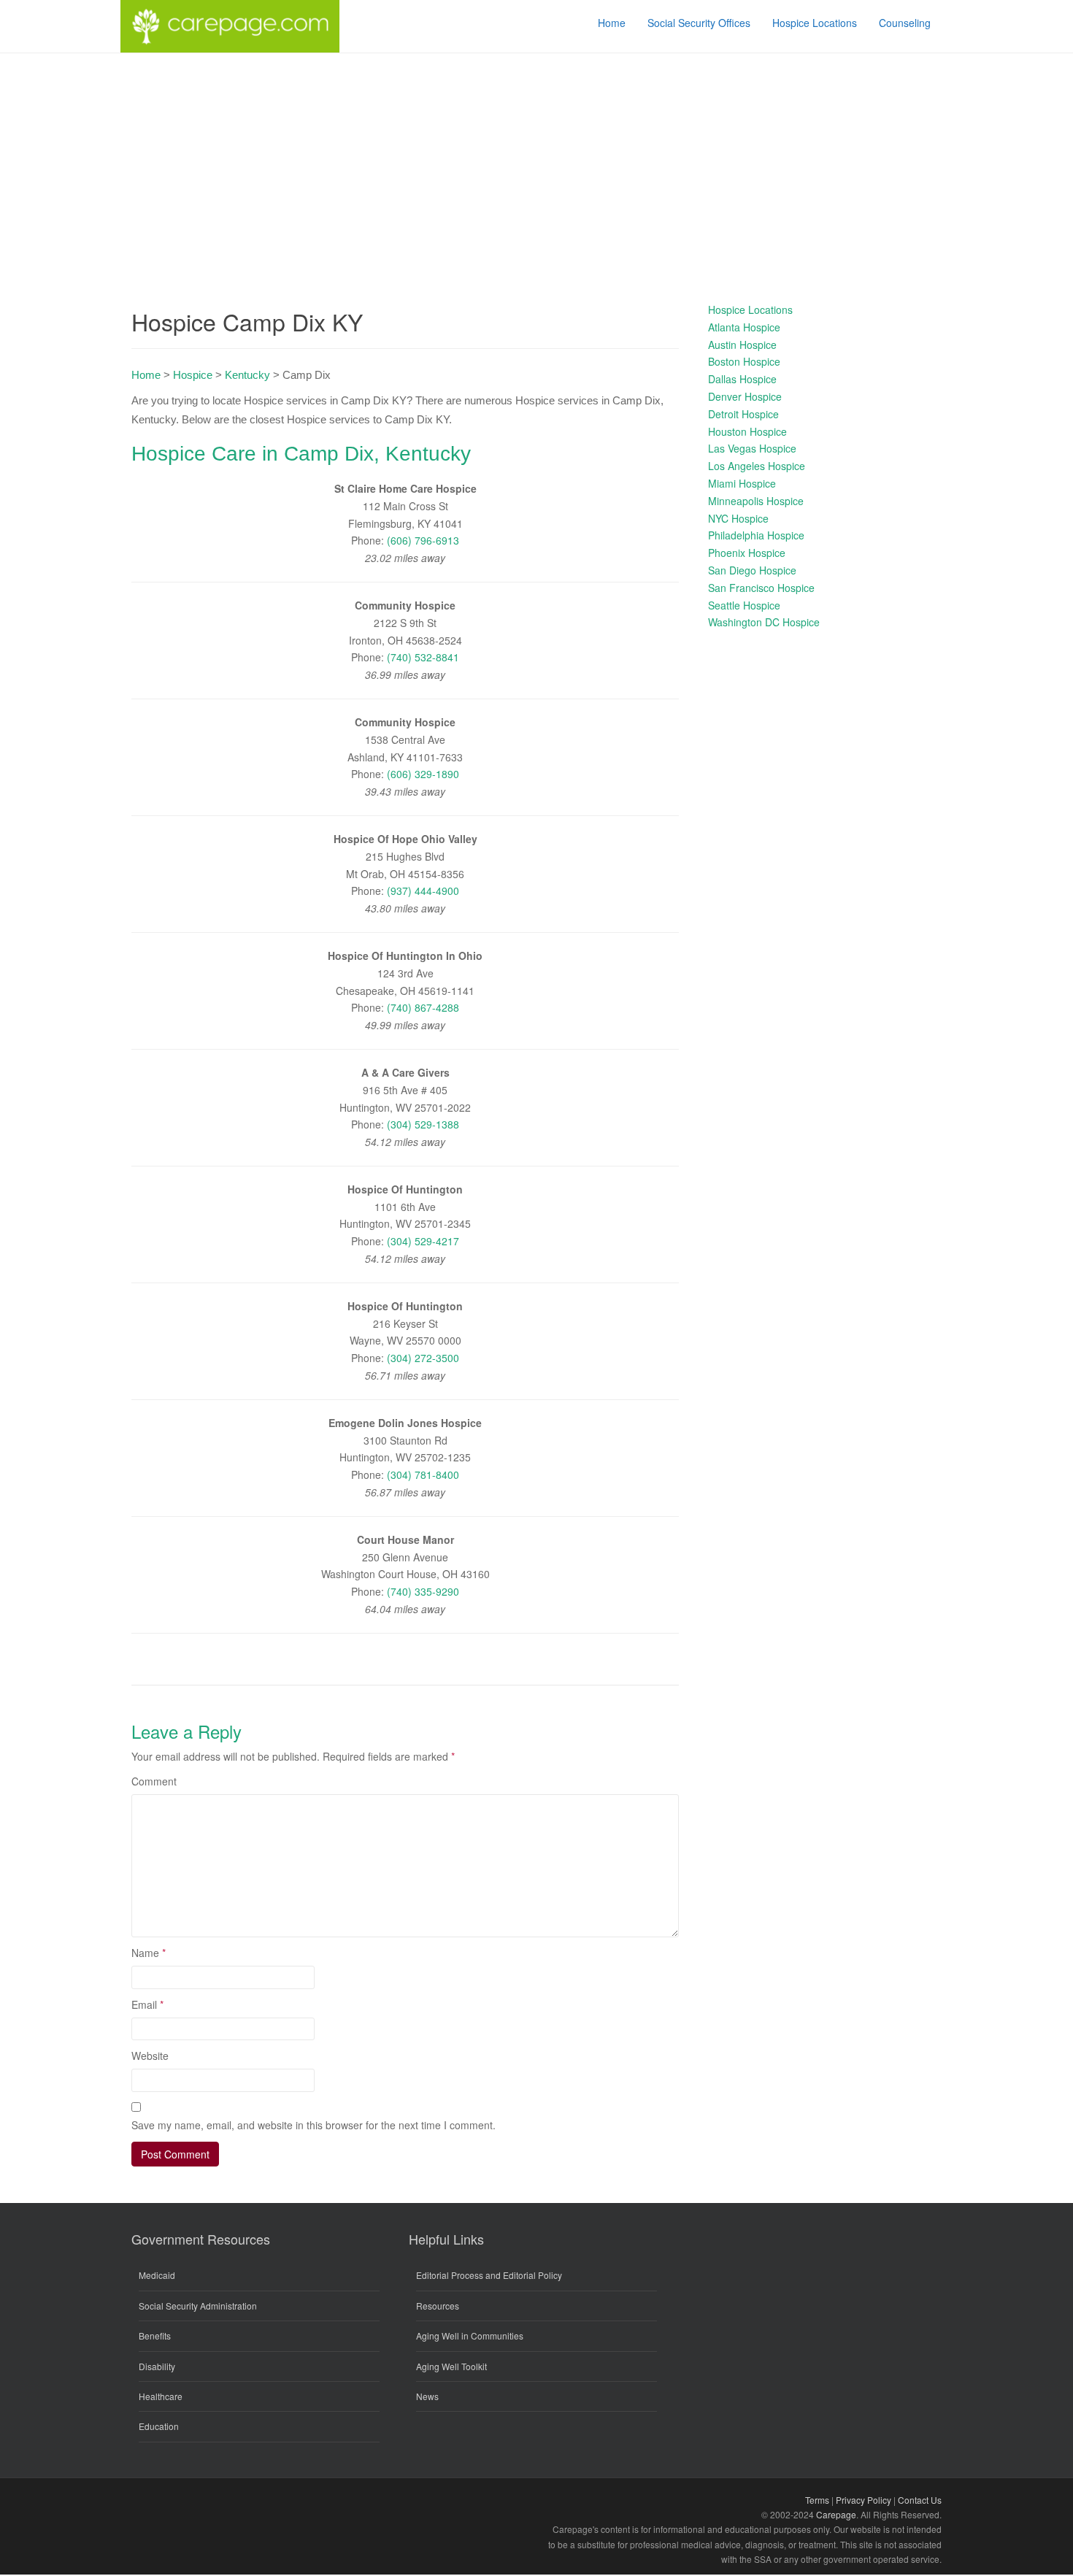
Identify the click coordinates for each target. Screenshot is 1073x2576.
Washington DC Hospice (764, 622)
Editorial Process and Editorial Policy (489, 2275)
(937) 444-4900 (423, 891)
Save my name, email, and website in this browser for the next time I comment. (314, 2125)
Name (149, 1953)
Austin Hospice (742, 345)
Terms (817, 2500)
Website (150, 2056)
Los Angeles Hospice (757, 466)
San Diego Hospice (752, 570)
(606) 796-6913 (423, 540)
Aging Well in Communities (470, 2335)
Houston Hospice (747, 431)
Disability (157, 2366)
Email (147, 2004)
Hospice (193, 375)
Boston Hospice (744, 361)
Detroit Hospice (743, 414)
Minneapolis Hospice (756, 501)
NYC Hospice (738, 518)
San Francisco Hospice (761, 588)
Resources (438, 2306)
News (427, 2396)
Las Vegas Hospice (752, 448)
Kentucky (247, 375)
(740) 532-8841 (423, 657)
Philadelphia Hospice (756, 535)
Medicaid (157, 2275)
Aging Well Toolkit (451, 2366)
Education (159, 2426)
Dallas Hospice (742, 379)
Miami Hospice (742, 483)
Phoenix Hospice (747, 553)
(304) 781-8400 (423, 1475)
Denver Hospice (745, 396)
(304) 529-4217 (423, 1241)
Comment (154, 1781)
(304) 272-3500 (423, 1358)
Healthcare (161, 2396)
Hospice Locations (750, 309)
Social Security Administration (198, 2306)
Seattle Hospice (744, 605)
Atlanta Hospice (744, 327)
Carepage (836, 2514)
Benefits (155, 2335)
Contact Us (920, 2500)
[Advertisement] (536, 163)
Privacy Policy (864, 2500)
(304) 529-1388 (423, 1124)
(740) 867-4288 (423, 1007)
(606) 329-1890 (423, 774)
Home (146, 375)
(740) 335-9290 (423, 1591)
